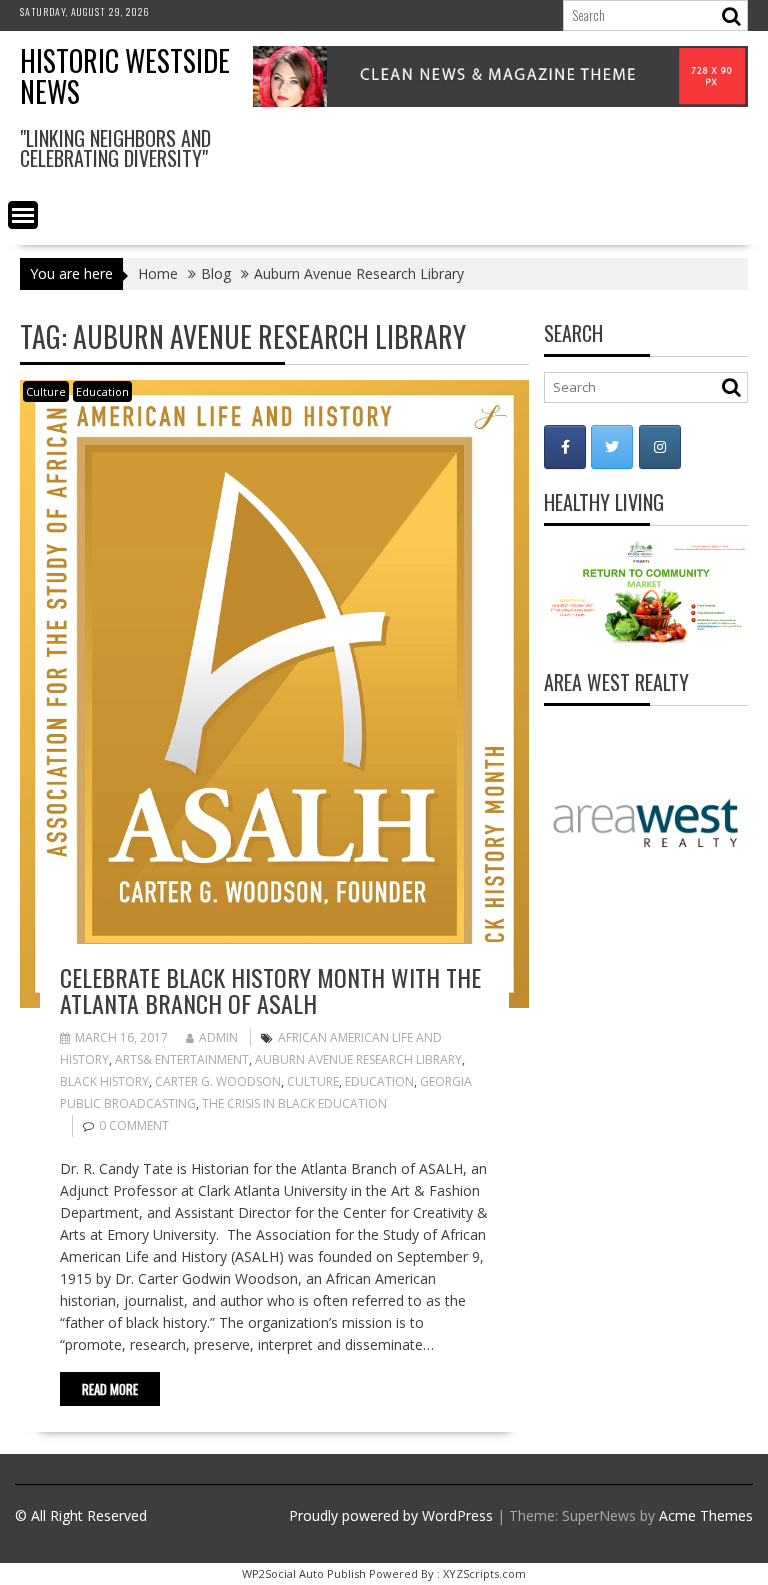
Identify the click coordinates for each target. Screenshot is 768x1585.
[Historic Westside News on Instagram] (660, 447)
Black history (104, 1081)
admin (218, 1037)
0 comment (134, 1125)
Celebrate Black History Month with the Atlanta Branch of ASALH (270, 990)
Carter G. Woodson (218, 1081)
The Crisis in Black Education (294, 1103)
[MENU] (23, 215)
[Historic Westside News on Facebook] (565, 447)
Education (102, 391)
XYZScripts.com (484, 1573)
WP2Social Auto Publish (304, 1573)
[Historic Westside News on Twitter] (612, 447)
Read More (110, 1389)
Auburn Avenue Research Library (358, 1059)
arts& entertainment (182, 1059)
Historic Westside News (125, 76)
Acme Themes (706, 1515)
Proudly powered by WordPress (391, 1515)
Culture (46, 391)
